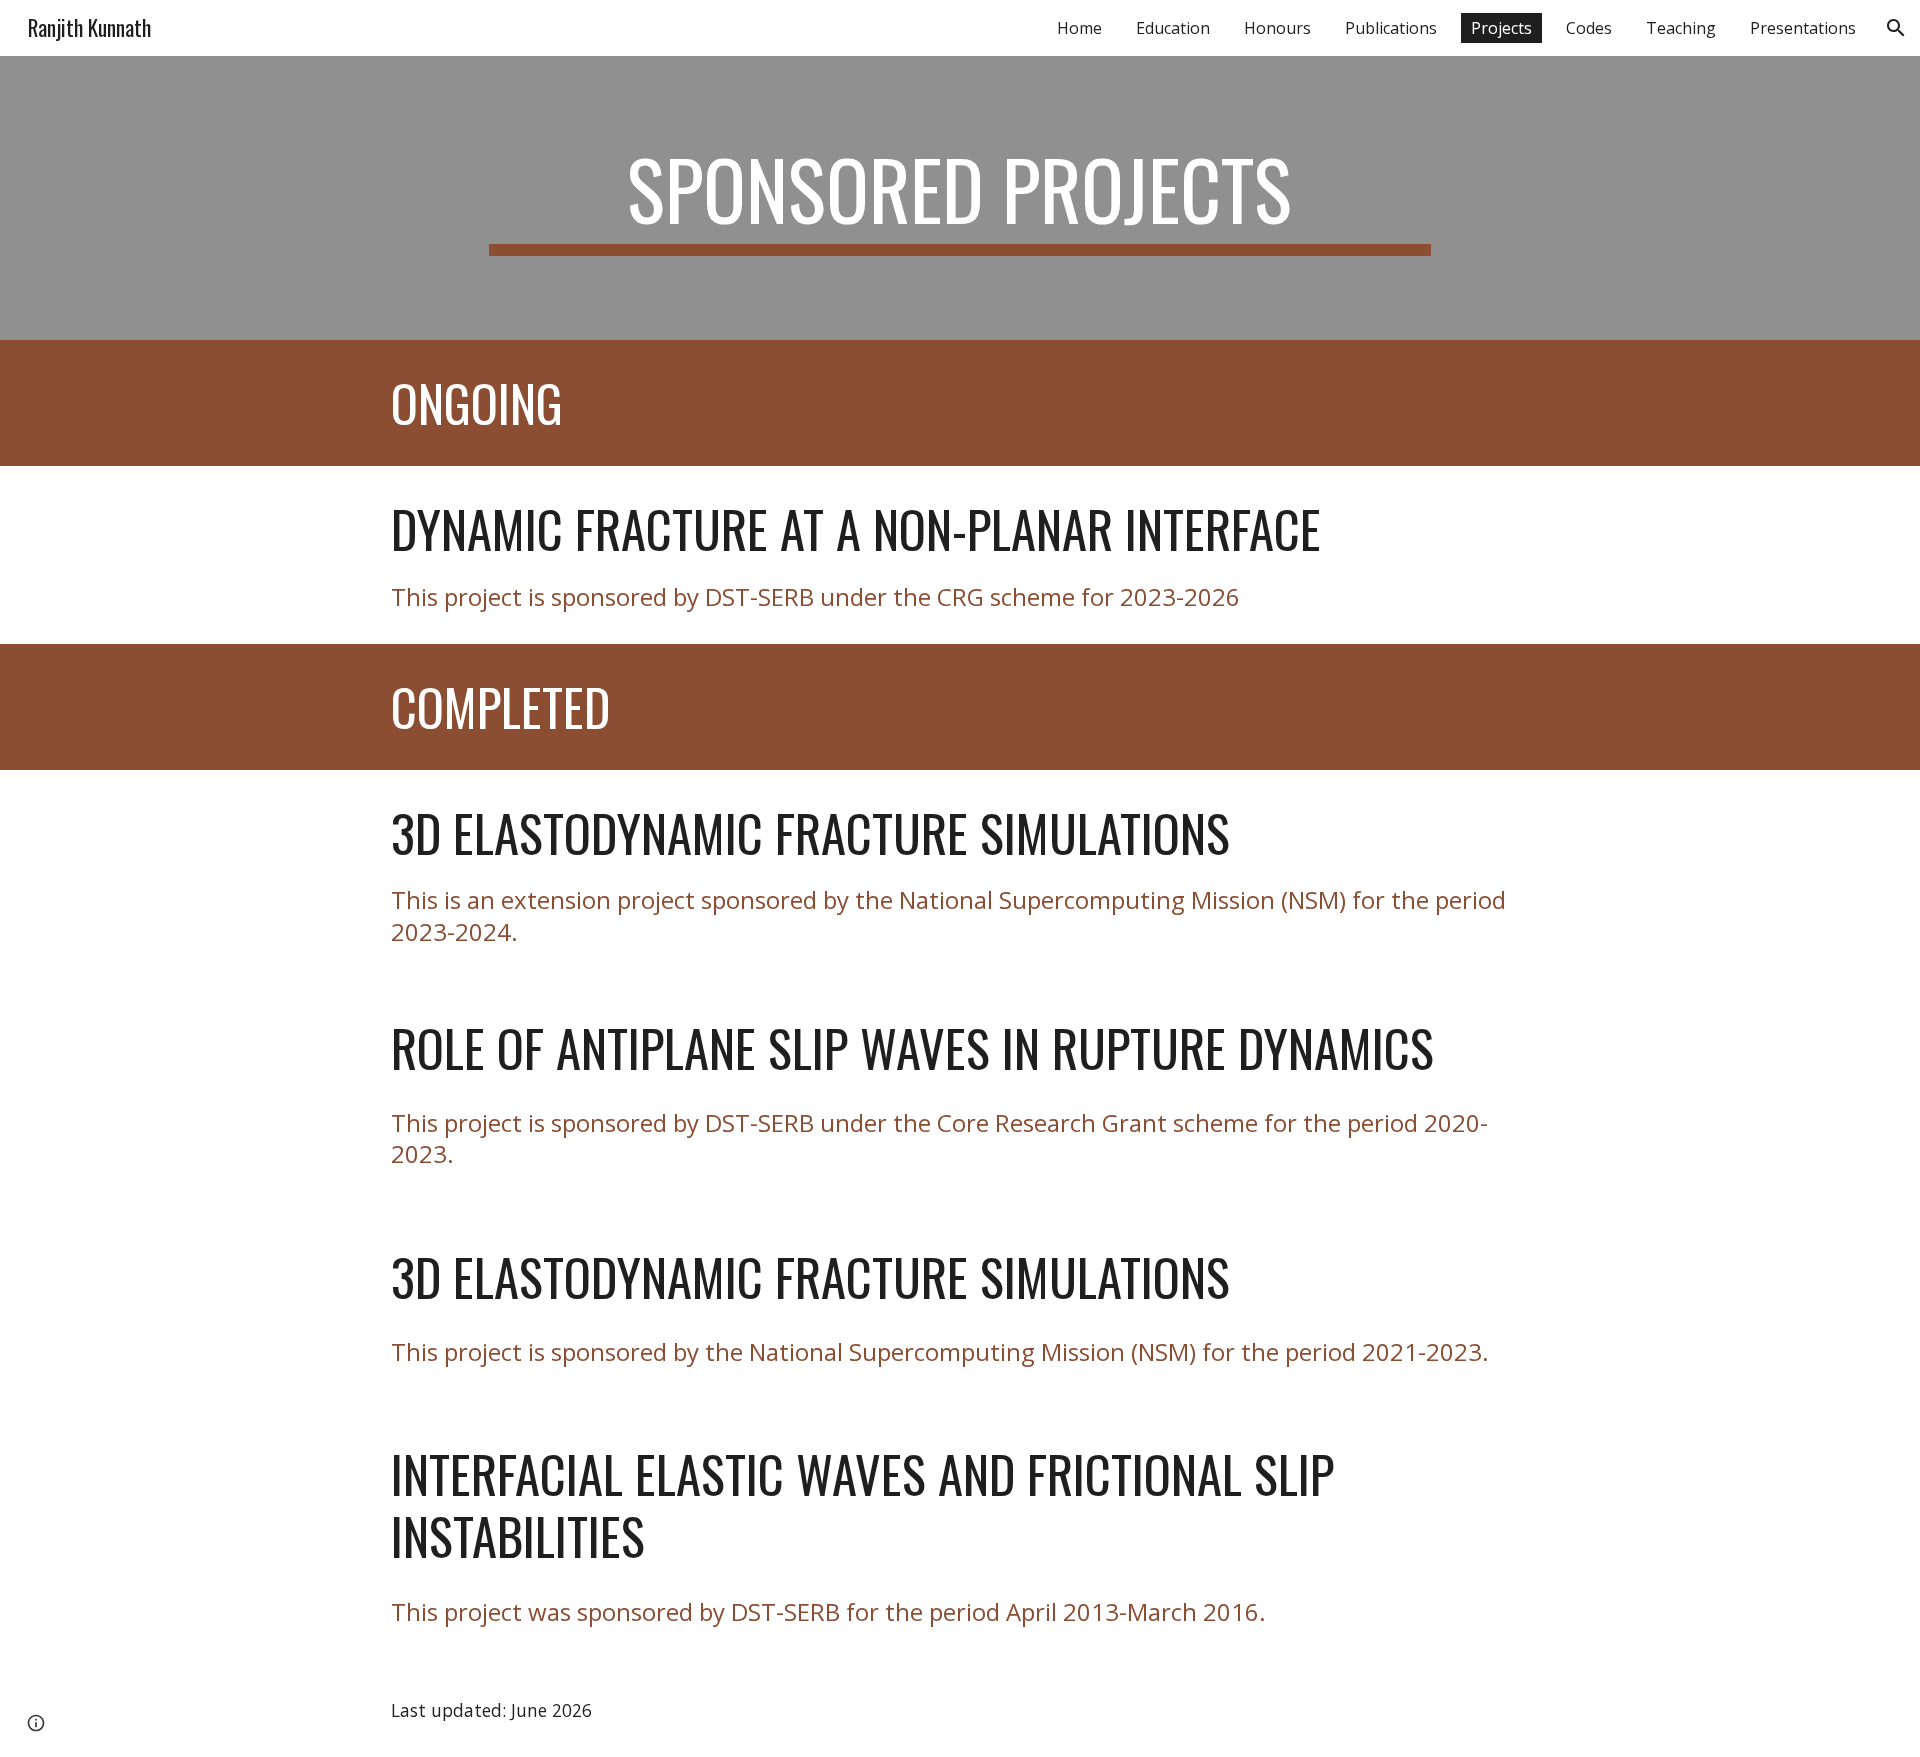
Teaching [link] (1681, 28)
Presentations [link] (1803, 28)
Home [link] (1079, 28)
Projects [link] (1501, 28)
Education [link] (1173, 28)
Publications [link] (1391, 28)
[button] (1896, 28)
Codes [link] (1589, 28)
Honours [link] (1277, 28)
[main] (959, 198)
